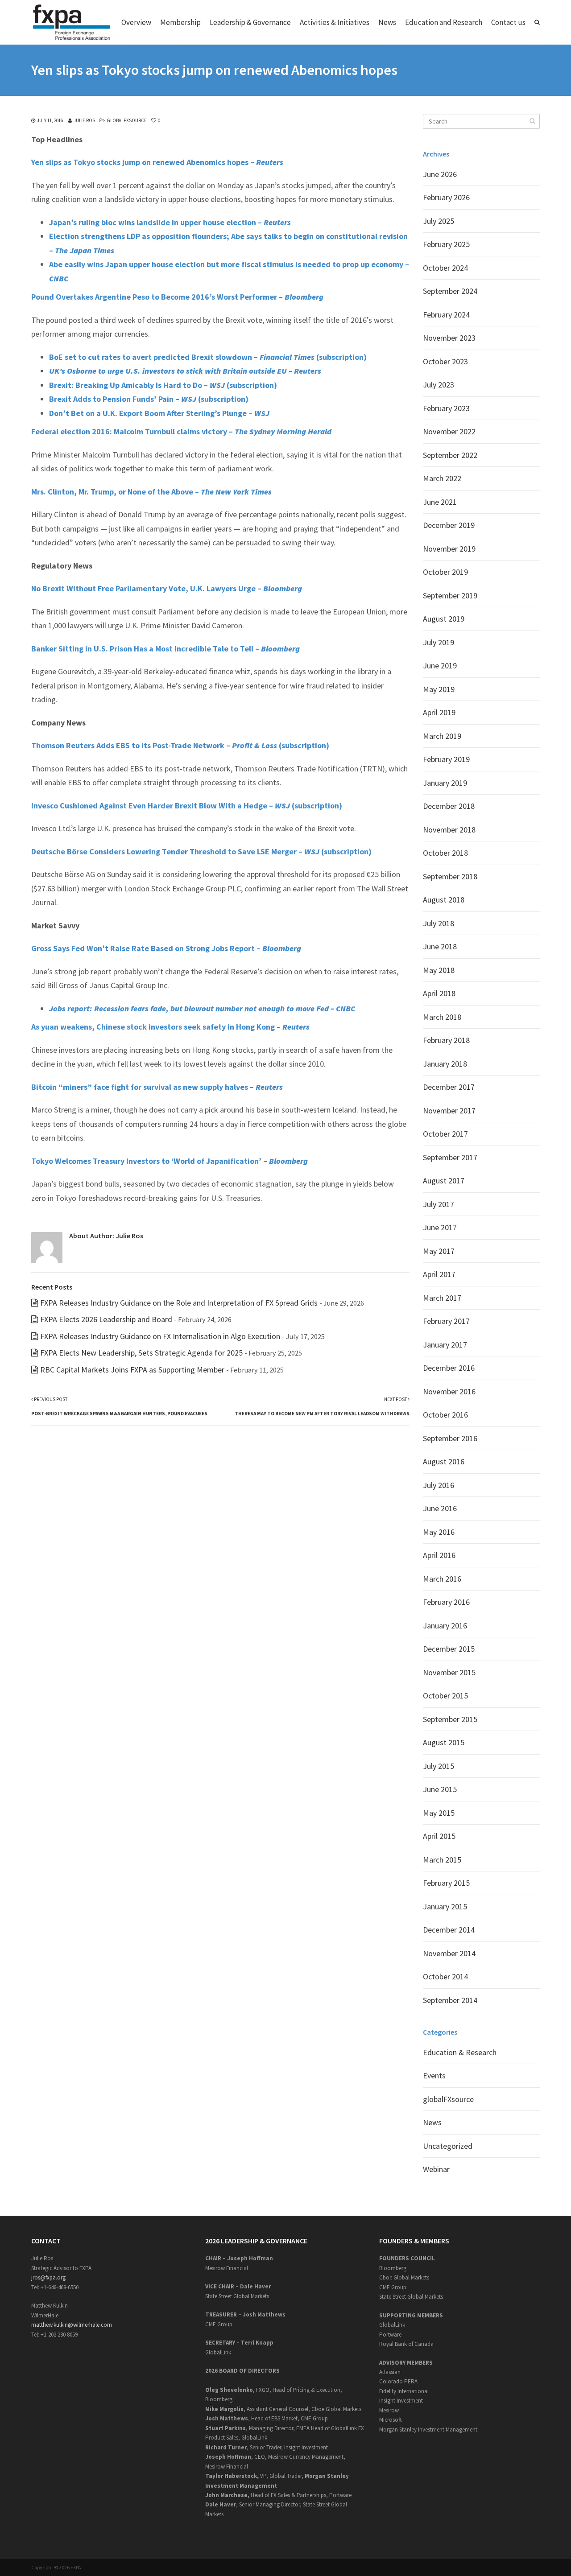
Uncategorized (448, 2146)
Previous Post (119, 1406)
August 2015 (444, 1742)
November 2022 (449, 431)
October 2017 (445, 1134)
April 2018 (439, 993)
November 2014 (449, 1953)
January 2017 (445, 1345)
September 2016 (450, 1438)
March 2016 (442, 1579)
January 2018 (445, 1064)
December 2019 (449, 525)
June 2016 (440, 1508)
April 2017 (439, 1274)
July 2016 (439, 1485)
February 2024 (446, 315)
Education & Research (460, 2052)
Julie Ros (84, 120)
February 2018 (446, 1040)
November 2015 (449, 1672)
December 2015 (449, 1649)
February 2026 (446, 197)
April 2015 (439, 1836)
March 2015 (442, 1860)
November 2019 (449, 549)
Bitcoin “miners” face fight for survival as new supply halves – (157, 1087)
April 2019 (439, 712)
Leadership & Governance (250, 22)
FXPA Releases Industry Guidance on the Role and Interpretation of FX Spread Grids (179, 1303)
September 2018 (450, 876)
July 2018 (439, 923)
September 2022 (450, 455)
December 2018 (449, 806)
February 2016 (446, 1602)
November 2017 (449, 1111)
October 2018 (445, 853)
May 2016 (439, 1532)
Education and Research (444, 22)
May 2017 (439, 1251)
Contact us (508, 22)
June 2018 (440, 946)
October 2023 (445, 361)
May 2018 (439, 970)
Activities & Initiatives (335, 22)
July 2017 (439, 1204)
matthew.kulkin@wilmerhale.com (72, 2325)
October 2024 (445, 268)
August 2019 (444, 619)
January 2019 (445, 783)
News (387, 22)
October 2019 (445, 572)
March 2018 (442, 1017)
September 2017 (450, 1157)
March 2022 (442, 478)
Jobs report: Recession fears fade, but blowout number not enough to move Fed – (202, 1008)
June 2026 (440, 174)
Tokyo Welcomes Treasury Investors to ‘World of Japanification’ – (170, 1161)
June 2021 (440, 502)
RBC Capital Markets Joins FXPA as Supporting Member (132, 1370)
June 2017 (440, 1227)
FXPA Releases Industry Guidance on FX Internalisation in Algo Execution (160, 1336)
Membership (180, 22)
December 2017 (449, 1087)
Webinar (436, 2169)
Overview (136, 22)
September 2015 (450, 1719)
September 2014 (450, 2000)
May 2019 (439, 689)
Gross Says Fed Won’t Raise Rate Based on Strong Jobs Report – (166, 948)
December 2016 (449, 1368)
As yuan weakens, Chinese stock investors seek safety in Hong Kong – (170, 1027)
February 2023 (446, 408)
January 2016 (445, 1626)
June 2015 (440, 1789)
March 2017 (442, 1298)
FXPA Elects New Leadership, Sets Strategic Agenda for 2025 (141, 1353)
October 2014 (445, 1976)
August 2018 (444, 900)
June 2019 (440, 666)
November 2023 (449, 338)
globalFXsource (127, 120)
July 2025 (439, 221)
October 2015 (445, 1696)
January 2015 (445, 1906)
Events (434, 2075)
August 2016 (444, 1461)
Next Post (322, 1406)
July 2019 (439, 642)
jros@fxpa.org (48, 2277)
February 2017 (446, 1321)
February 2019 (446, 759)
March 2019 (442, 736)
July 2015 (439, 1766)
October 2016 (445, 1415)
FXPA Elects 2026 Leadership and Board (106, 1319)
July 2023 (439, 385)
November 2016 (449, 1391)
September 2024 (450, 291)
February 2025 (446, 244)
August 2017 (444, 1181)
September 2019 (450, 596)
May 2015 (439, 1813)
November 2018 (449, 830)
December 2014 (449, 1930)
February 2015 (446, 1883)
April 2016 (439, 1555)
